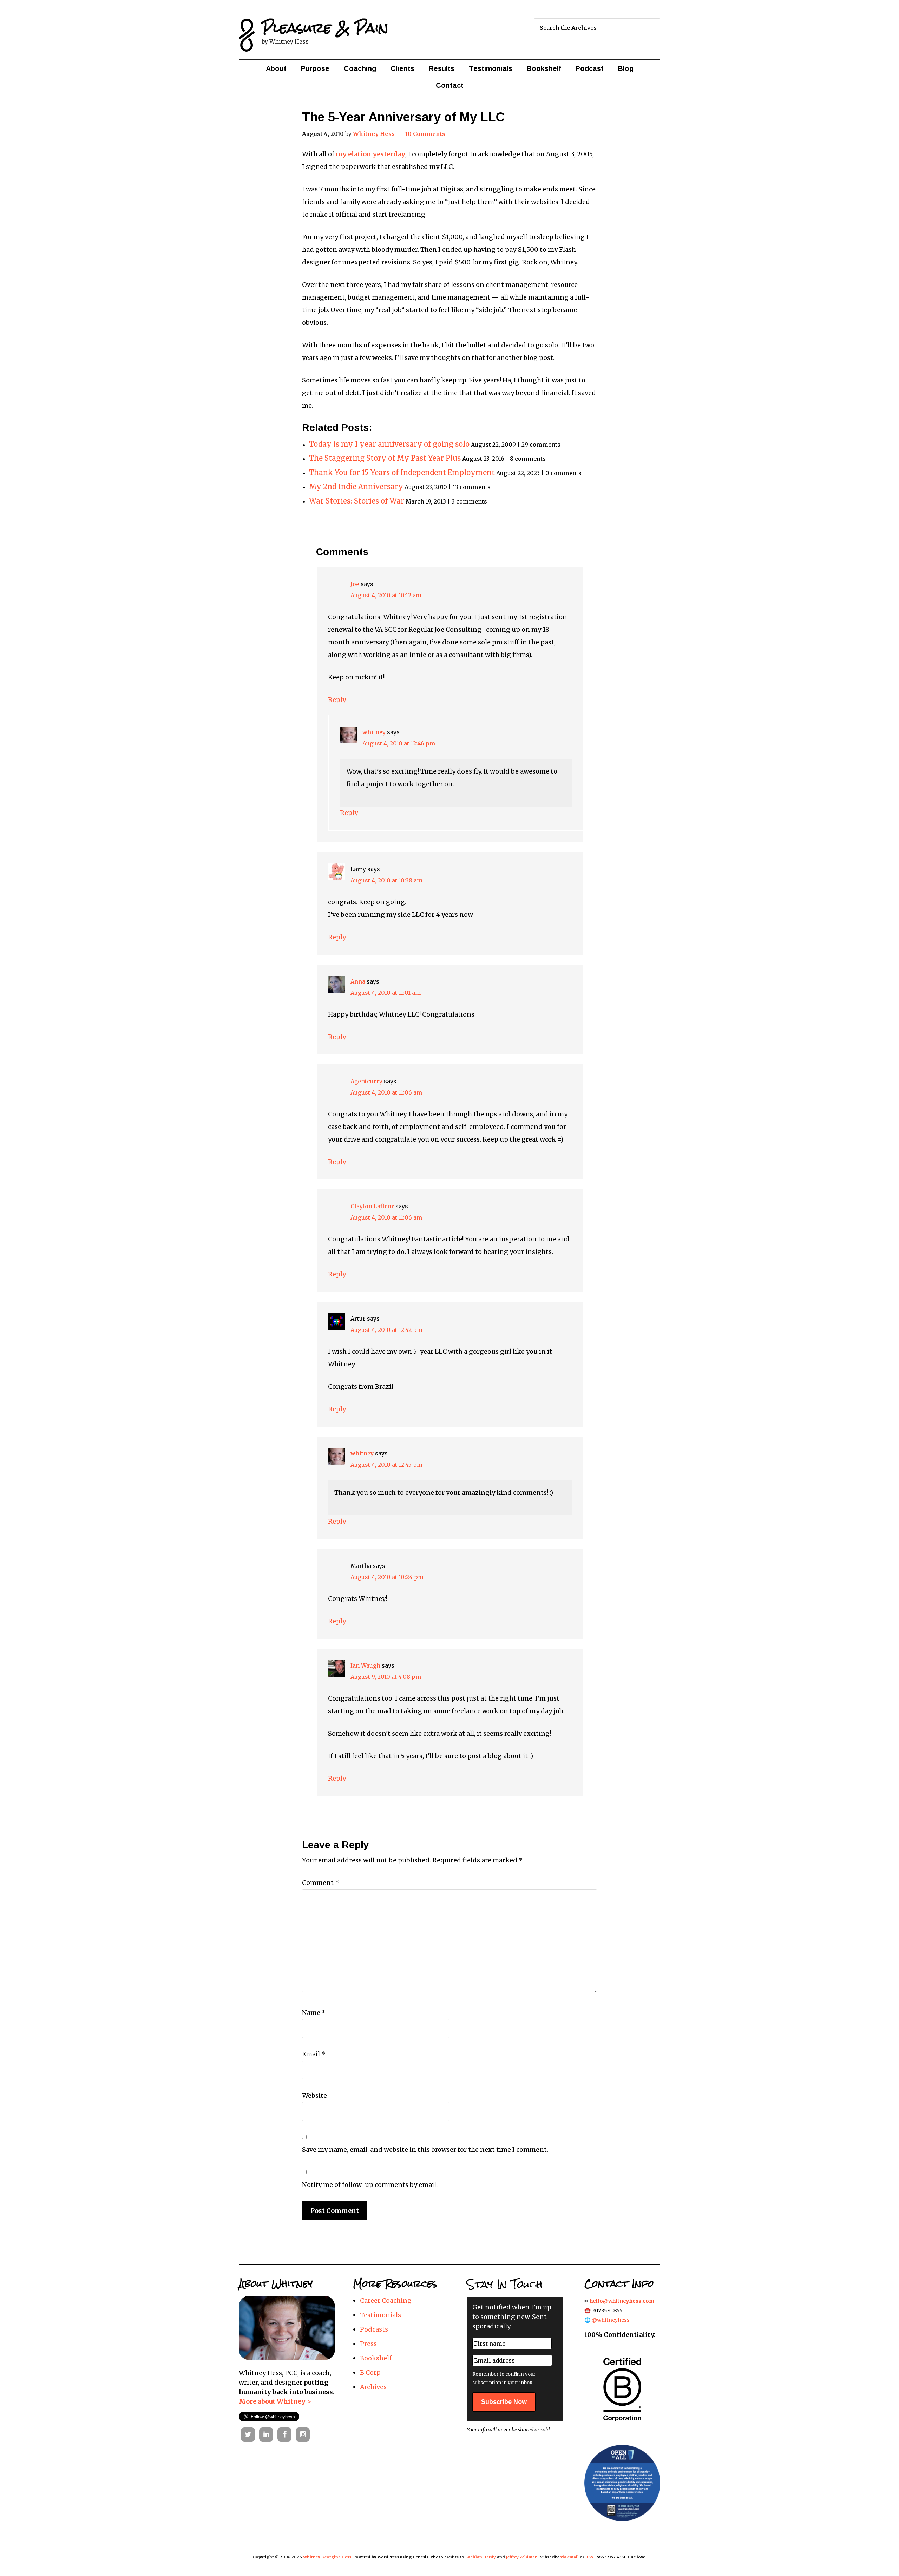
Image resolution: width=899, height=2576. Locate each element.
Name (314, 2013)
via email (570, 2557)
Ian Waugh (365, 1665)
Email (314, 2054)
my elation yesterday (370, 154)
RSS (589, 2557)
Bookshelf (376, 2358)
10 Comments (425, 134)
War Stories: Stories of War (357, 501)
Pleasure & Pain (325, 28)
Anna (358, 981)
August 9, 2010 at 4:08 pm (386, 1677)
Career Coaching (386, 2301)
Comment (321, 1883)
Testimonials (380, 2315)
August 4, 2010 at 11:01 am (386, 993)
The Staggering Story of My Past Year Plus (385, 458)
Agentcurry (366, 1081)
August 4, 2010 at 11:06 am (386, 1092)
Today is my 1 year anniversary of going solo (389, 444)
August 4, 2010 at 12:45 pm (386, 1465)
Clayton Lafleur (372, 1206)
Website (314, 2095)
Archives (373, 2387)
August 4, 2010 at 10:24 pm (387, 1577)
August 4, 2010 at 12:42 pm (386, 1330)
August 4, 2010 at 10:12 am (386, 595)
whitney (374, 732)
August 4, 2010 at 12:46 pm (399, 743)
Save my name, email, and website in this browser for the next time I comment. (425, 2150)
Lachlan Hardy (481, 2557)
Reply (337, 700)
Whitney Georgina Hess (327, 2557)
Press (368, 2344)
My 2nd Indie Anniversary (356, 487)
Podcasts (374, 2329)
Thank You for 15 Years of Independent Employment (402, 473)
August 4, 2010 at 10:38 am (386, 880)
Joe (355, 584)
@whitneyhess (611, 2320)
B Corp (370, 2373)
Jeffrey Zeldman (522, 2557)
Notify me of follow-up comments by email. (370, 2185)
